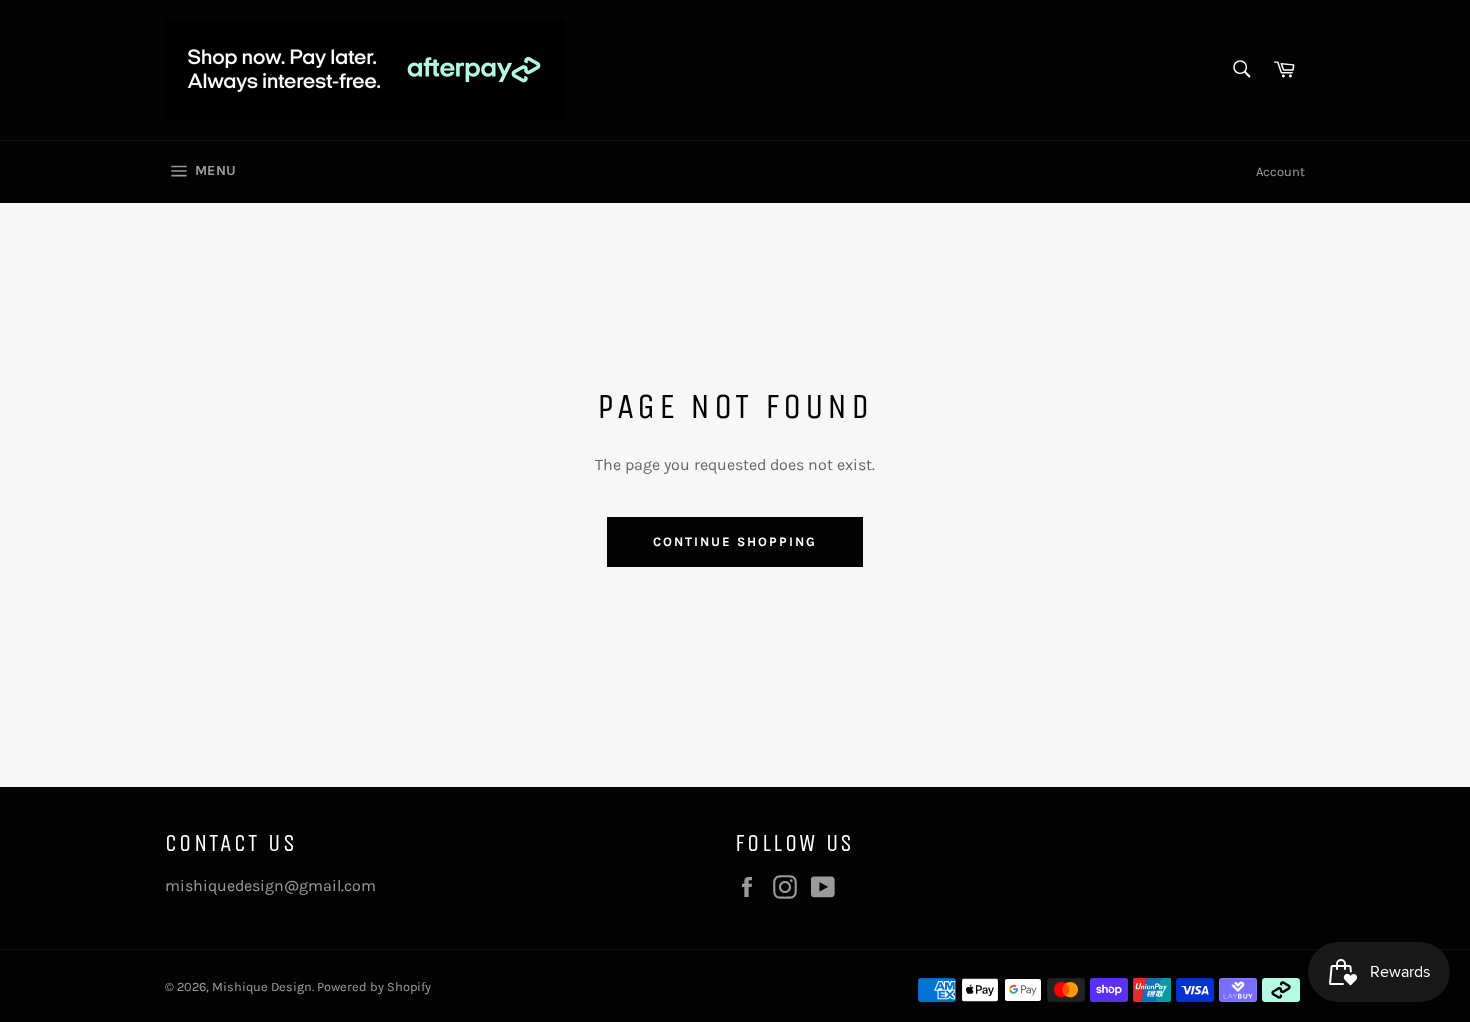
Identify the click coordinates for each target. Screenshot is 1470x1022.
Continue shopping (734, 541)
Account (1280, 171)
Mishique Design (262, 986)
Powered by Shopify (374, 986)
